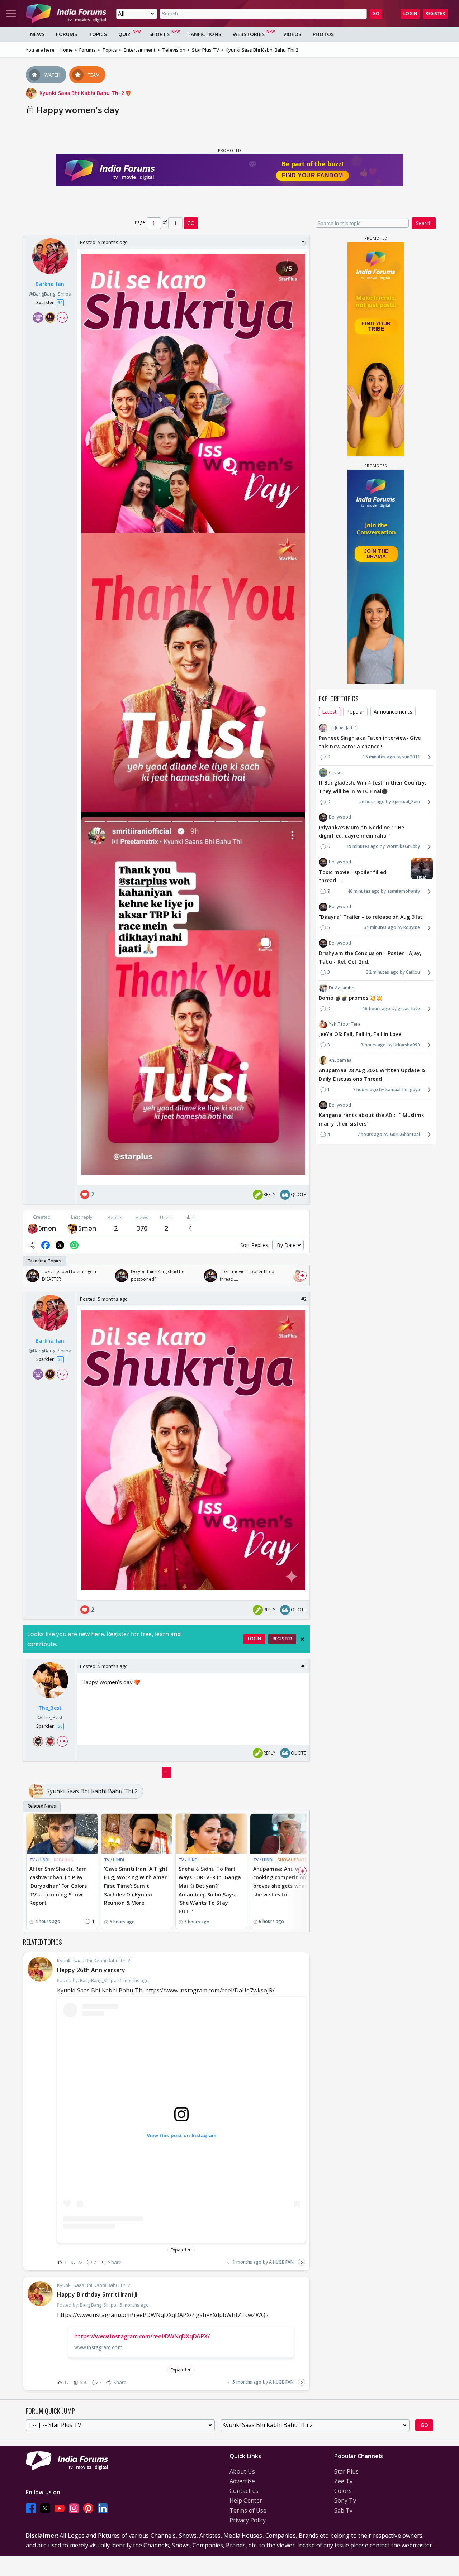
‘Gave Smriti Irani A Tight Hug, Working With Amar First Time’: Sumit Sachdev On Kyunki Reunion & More (136, 1886)
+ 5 (62, 317)
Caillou (413, 972)
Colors (343, 2491)
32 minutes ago (382, 972)
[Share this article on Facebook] (46, 1245)
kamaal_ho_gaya (403, 1090)
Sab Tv (344, 2510)
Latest (330, 712)
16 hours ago (376, 1009)
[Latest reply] (302, 2262)
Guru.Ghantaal (405, 1134)
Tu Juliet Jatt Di (344, 728)
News (37, 34)
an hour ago (372, 802)
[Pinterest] (88, 2508)
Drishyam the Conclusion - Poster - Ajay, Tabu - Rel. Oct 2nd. (370, 957)
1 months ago (247, 2262)
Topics (98, 34)
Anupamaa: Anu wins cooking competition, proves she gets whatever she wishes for (285, 1881)
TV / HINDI (39, 1860)
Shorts (159, 34)
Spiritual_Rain (406, 802)
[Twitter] (45, 2508)
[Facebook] (31, 2508)
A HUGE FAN (281, 2262)
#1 (304, 242)
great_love (409, 1009)
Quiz (124, 34)
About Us (242, 2471)
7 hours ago (365, 1090)
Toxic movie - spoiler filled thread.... (352, 876)
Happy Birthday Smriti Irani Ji (97, 2294)
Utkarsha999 (407, 1045)
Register (435, 13)
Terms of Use (248, 2510)
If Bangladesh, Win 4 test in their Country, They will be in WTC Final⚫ (373, 787)
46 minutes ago (364, 891)
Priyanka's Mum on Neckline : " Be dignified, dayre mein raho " (361, 832)
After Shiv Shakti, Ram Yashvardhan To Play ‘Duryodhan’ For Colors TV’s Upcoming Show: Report (58, 1886)
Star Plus (346, 2471)
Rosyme (412, 928)
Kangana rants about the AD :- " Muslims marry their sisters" (371, 1119)
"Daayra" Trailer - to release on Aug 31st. (371, 917)
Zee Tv (344, 2481)
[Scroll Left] (30, 1276)
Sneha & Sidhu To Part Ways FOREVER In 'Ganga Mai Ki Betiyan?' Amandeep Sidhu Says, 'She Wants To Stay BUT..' (210, 1890)
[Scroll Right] (302, 1276)
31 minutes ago (380, 928)
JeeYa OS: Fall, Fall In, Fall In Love (360, 1034)
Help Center (246, 2500)
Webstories (249, 34)
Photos (323, 34)
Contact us (244, 2491)
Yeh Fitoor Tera (345, 1024)
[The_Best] (72, 1228)
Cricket (336, 773)
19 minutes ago (363, 846)
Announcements (393, 712)
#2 (304, 1299)
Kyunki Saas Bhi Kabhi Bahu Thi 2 (82, 93)
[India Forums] (66, 14)
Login (410, 13)
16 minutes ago (379, 757)
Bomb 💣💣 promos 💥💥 (351, 998)
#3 (304, 1666)
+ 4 (62, 1741)
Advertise (242, 2481)
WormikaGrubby (403, 846)
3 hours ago (373, 1045)
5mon (47, 1228)
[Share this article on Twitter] (60, 1245)
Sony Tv (345, 2500)
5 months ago (247, 2382)
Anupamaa (340, 1060)
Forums (67, 34)
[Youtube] (60, 2508)
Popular (356, 712)
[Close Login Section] (302, 1639)
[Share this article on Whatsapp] (74, 1245)
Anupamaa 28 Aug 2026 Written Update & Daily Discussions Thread (372, 1074)
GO (376, 13)
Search (424, 223)
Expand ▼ (181, 2250)
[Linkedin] (103, 2508)
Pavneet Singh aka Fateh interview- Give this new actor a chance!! (370, 742)
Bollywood (340, 817)
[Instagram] (74, 2508)
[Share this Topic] (31, 1245)
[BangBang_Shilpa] (33, 1228)
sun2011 (411, 757)
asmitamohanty (404, 891)
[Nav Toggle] (11, 14)
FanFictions (205, 34)
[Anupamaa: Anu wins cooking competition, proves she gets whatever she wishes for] (286, 1834)
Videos (292, 34)
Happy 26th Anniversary (91, 1970)
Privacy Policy (248, 2520)
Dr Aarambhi (342, 988)
